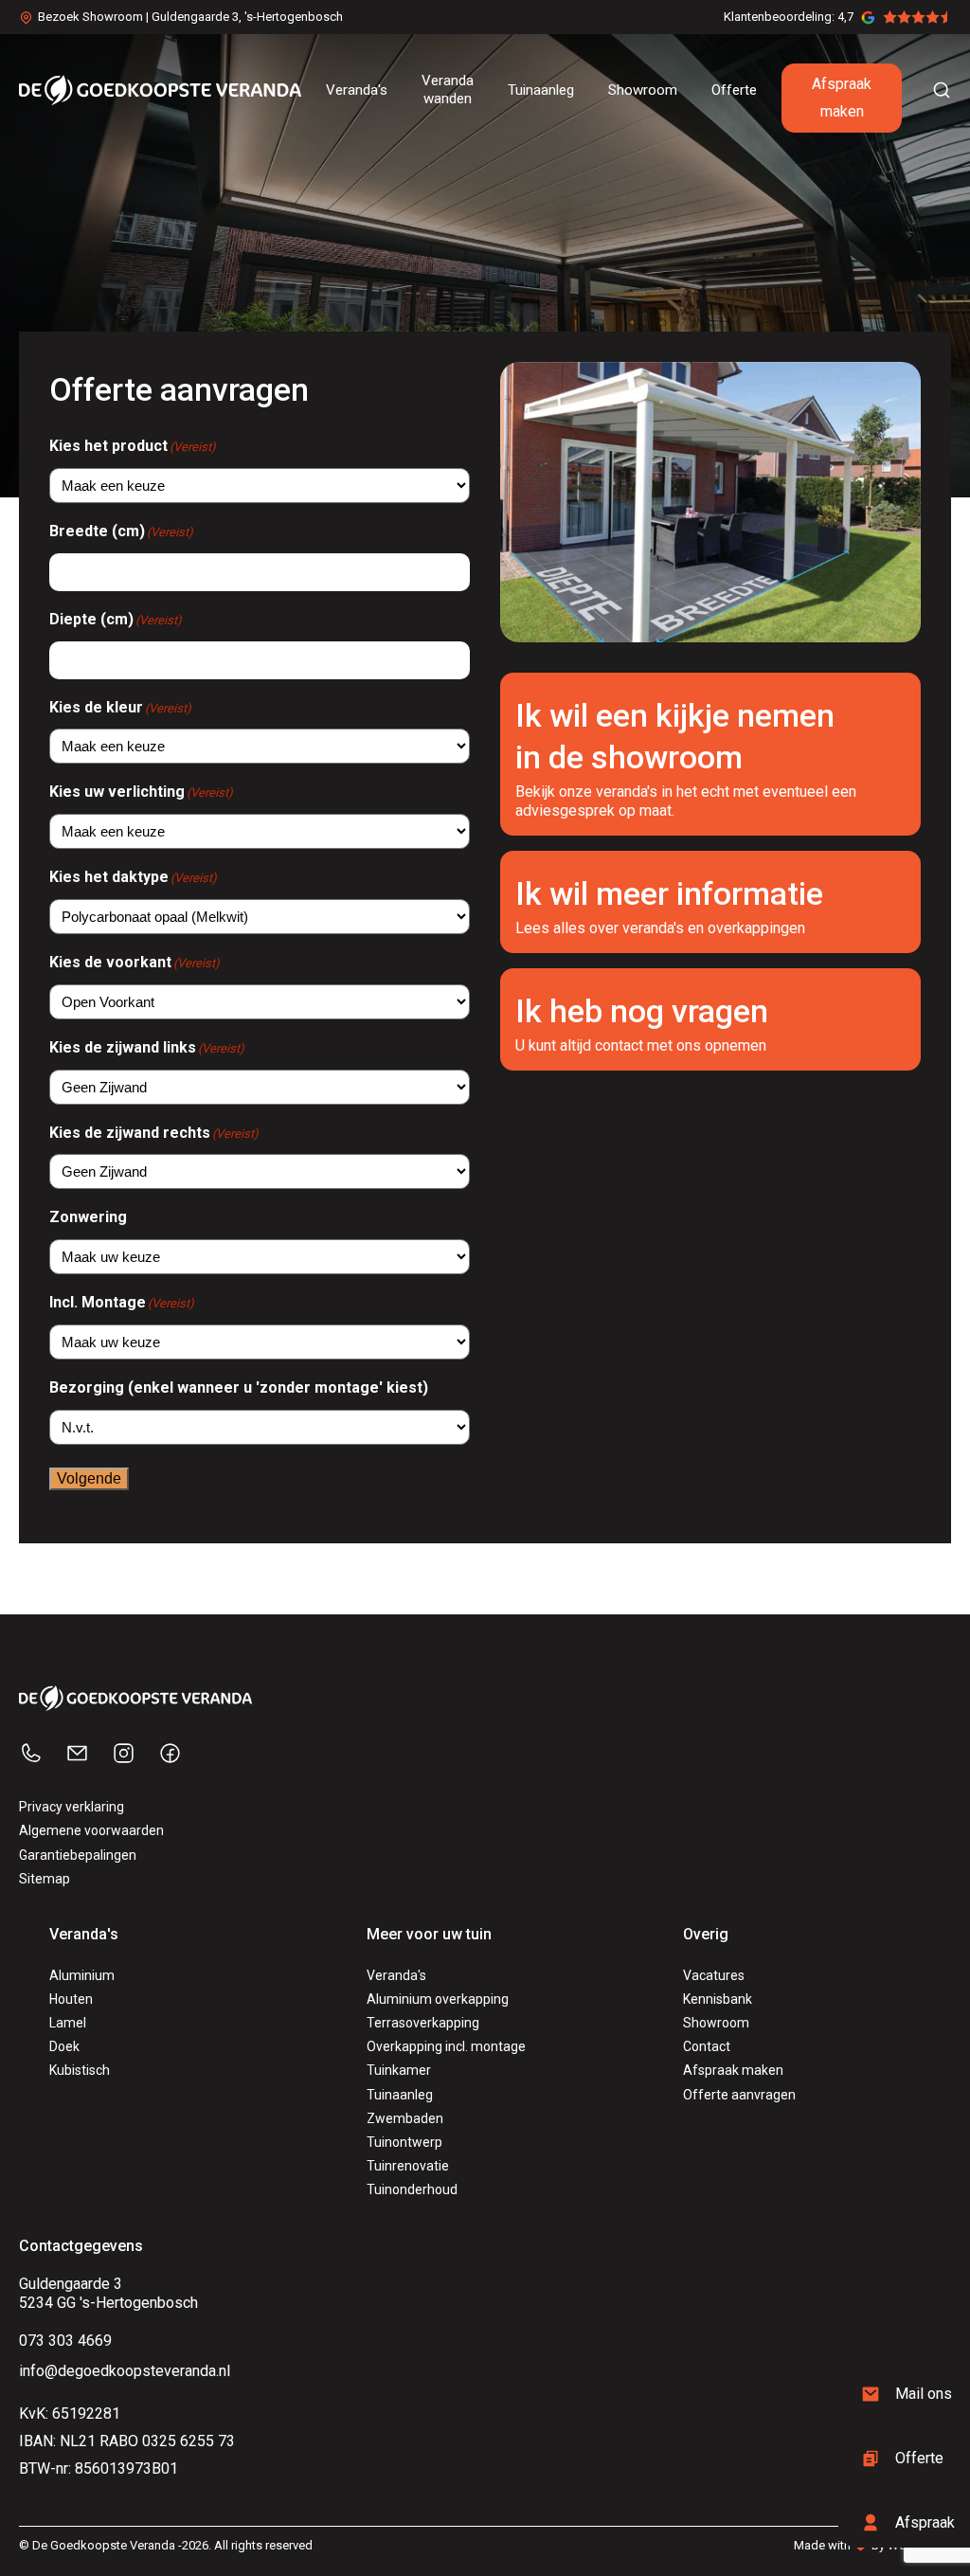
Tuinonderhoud (412, 2189)
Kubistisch (80, 2070)
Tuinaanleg (400, 2095)
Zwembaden (405, 2118)
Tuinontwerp (404, 2142)
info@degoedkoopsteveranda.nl (125, 2371)
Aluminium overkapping (438, 1999)
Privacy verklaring (72, 1807)
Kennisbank (718, 1999)
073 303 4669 (65, 2341)
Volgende (89, 1478)
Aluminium (82, 1975)
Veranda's (396, 1975)
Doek (64, 2046)
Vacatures (714, 1975)
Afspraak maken (842, 98)
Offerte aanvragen (739, 2095)
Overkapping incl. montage (446, 2046)
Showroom (716, 2023)
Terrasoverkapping (423, 2023)
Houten (71, 1999)
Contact (707, 2046)
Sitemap (45, 1879)
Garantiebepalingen (78, 1855)
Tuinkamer (399, 2070)
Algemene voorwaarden (91, 1830)
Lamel (68, 2023)
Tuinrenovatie (408, 2166)
